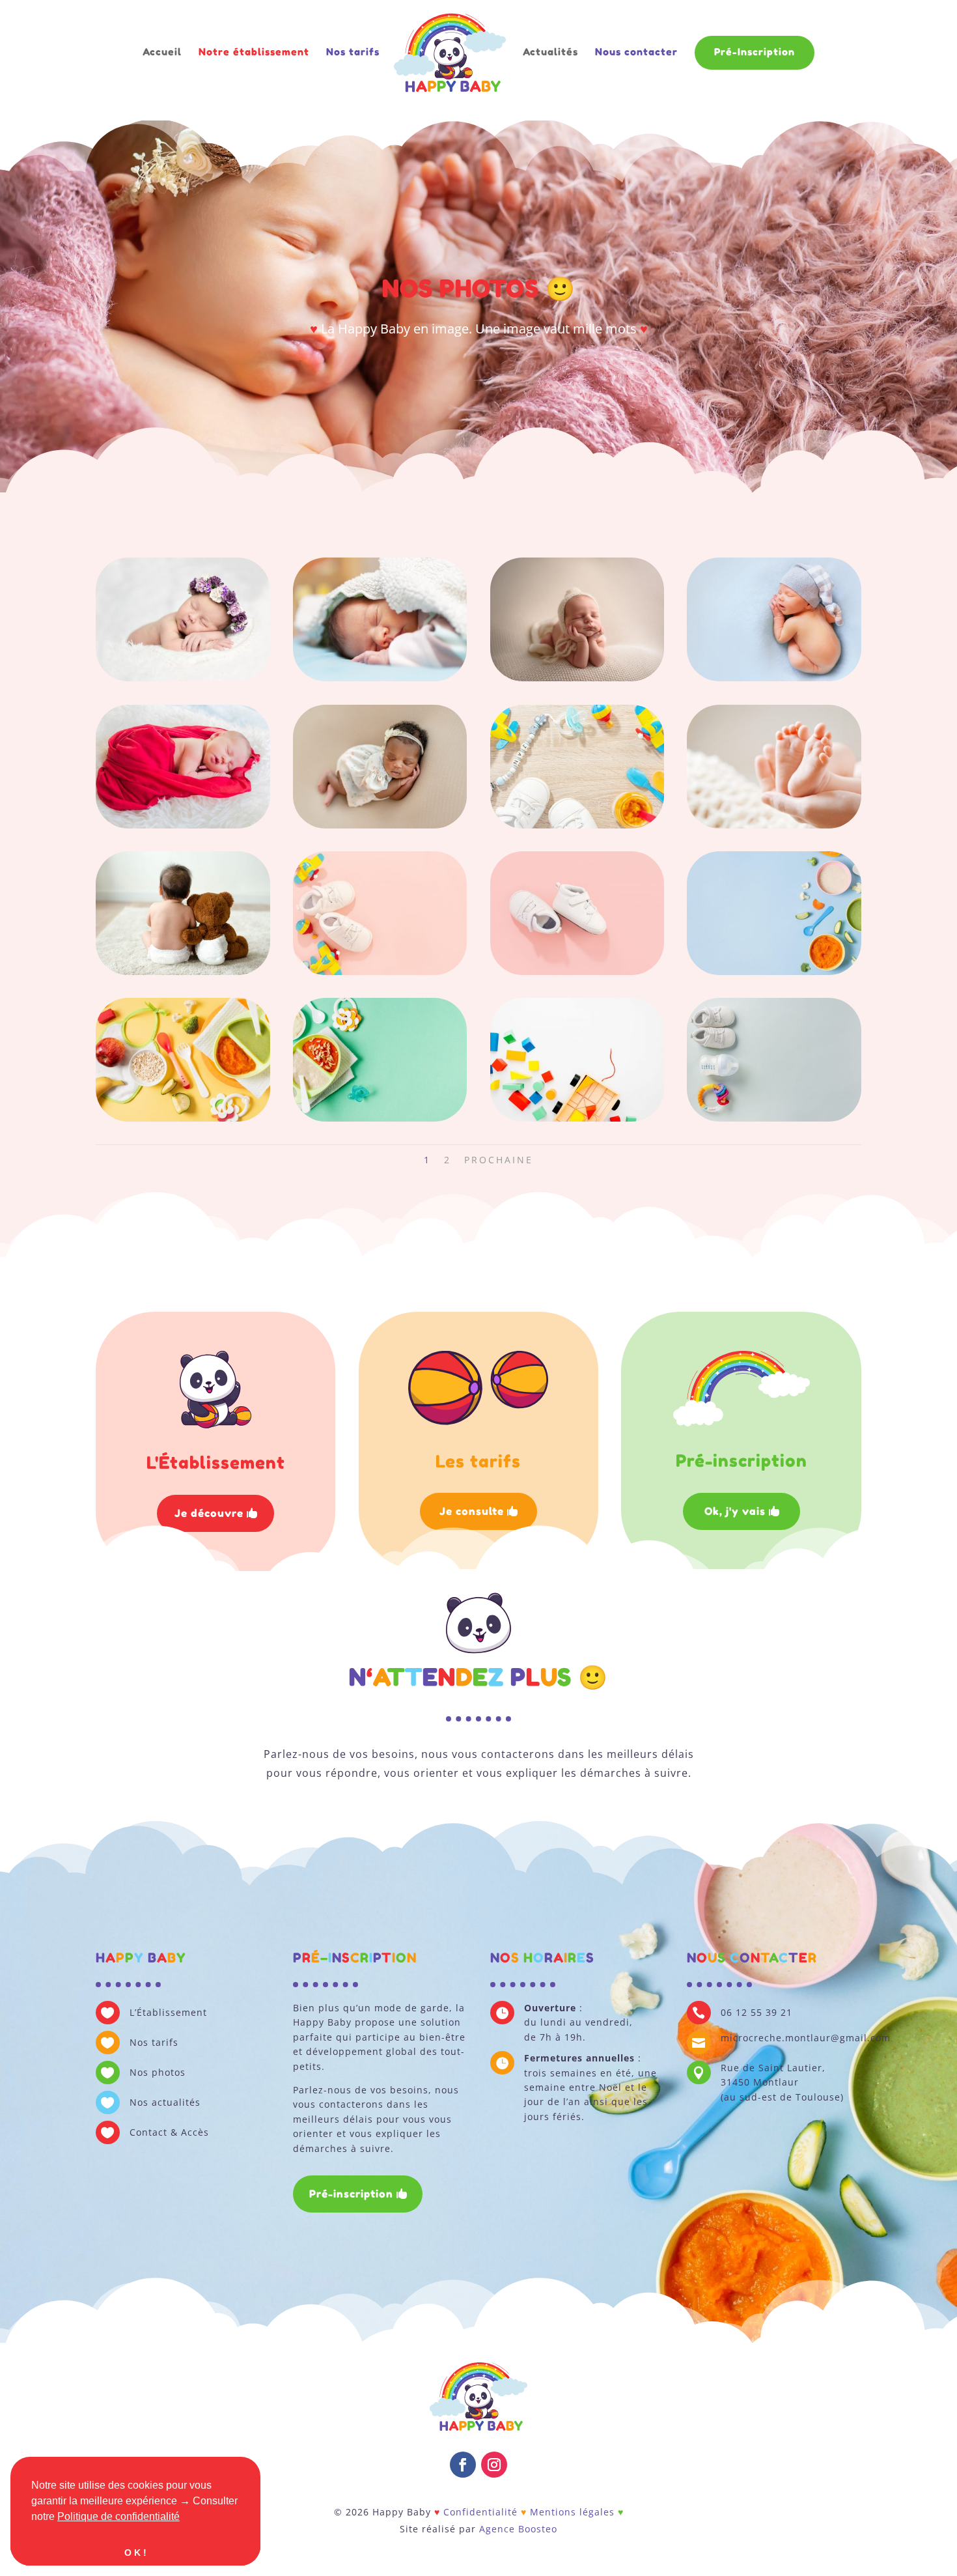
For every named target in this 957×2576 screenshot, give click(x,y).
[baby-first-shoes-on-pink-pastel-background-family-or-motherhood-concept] (577, 971)
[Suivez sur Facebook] (463, 2465)
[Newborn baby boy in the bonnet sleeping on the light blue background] (774, 678)
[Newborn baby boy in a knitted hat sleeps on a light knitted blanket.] (577, 678)
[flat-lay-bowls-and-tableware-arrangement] (183, 1118)
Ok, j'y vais (735, 1511)
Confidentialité (480, 2512)
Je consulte (472, 1511)
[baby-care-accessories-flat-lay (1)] (774, 1118)
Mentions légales (572, 2512)
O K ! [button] (135, 2553)
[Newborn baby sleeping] (380, 825)
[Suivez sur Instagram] (494, 2465)
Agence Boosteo (518, 2529)
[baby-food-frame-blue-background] (774, 971)
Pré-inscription (351, 2194)
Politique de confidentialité (118, 2516)
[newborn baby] (380, 678)
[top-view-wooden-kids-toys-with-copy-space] (577, 1118)
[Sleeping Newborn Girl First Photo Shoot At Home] (183, 825)
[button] (184, 2517)
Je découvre (209, 1513)
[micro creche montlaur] (774, 825)
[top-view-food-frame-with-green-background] (380, 1118)
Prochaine (499, 1160)
